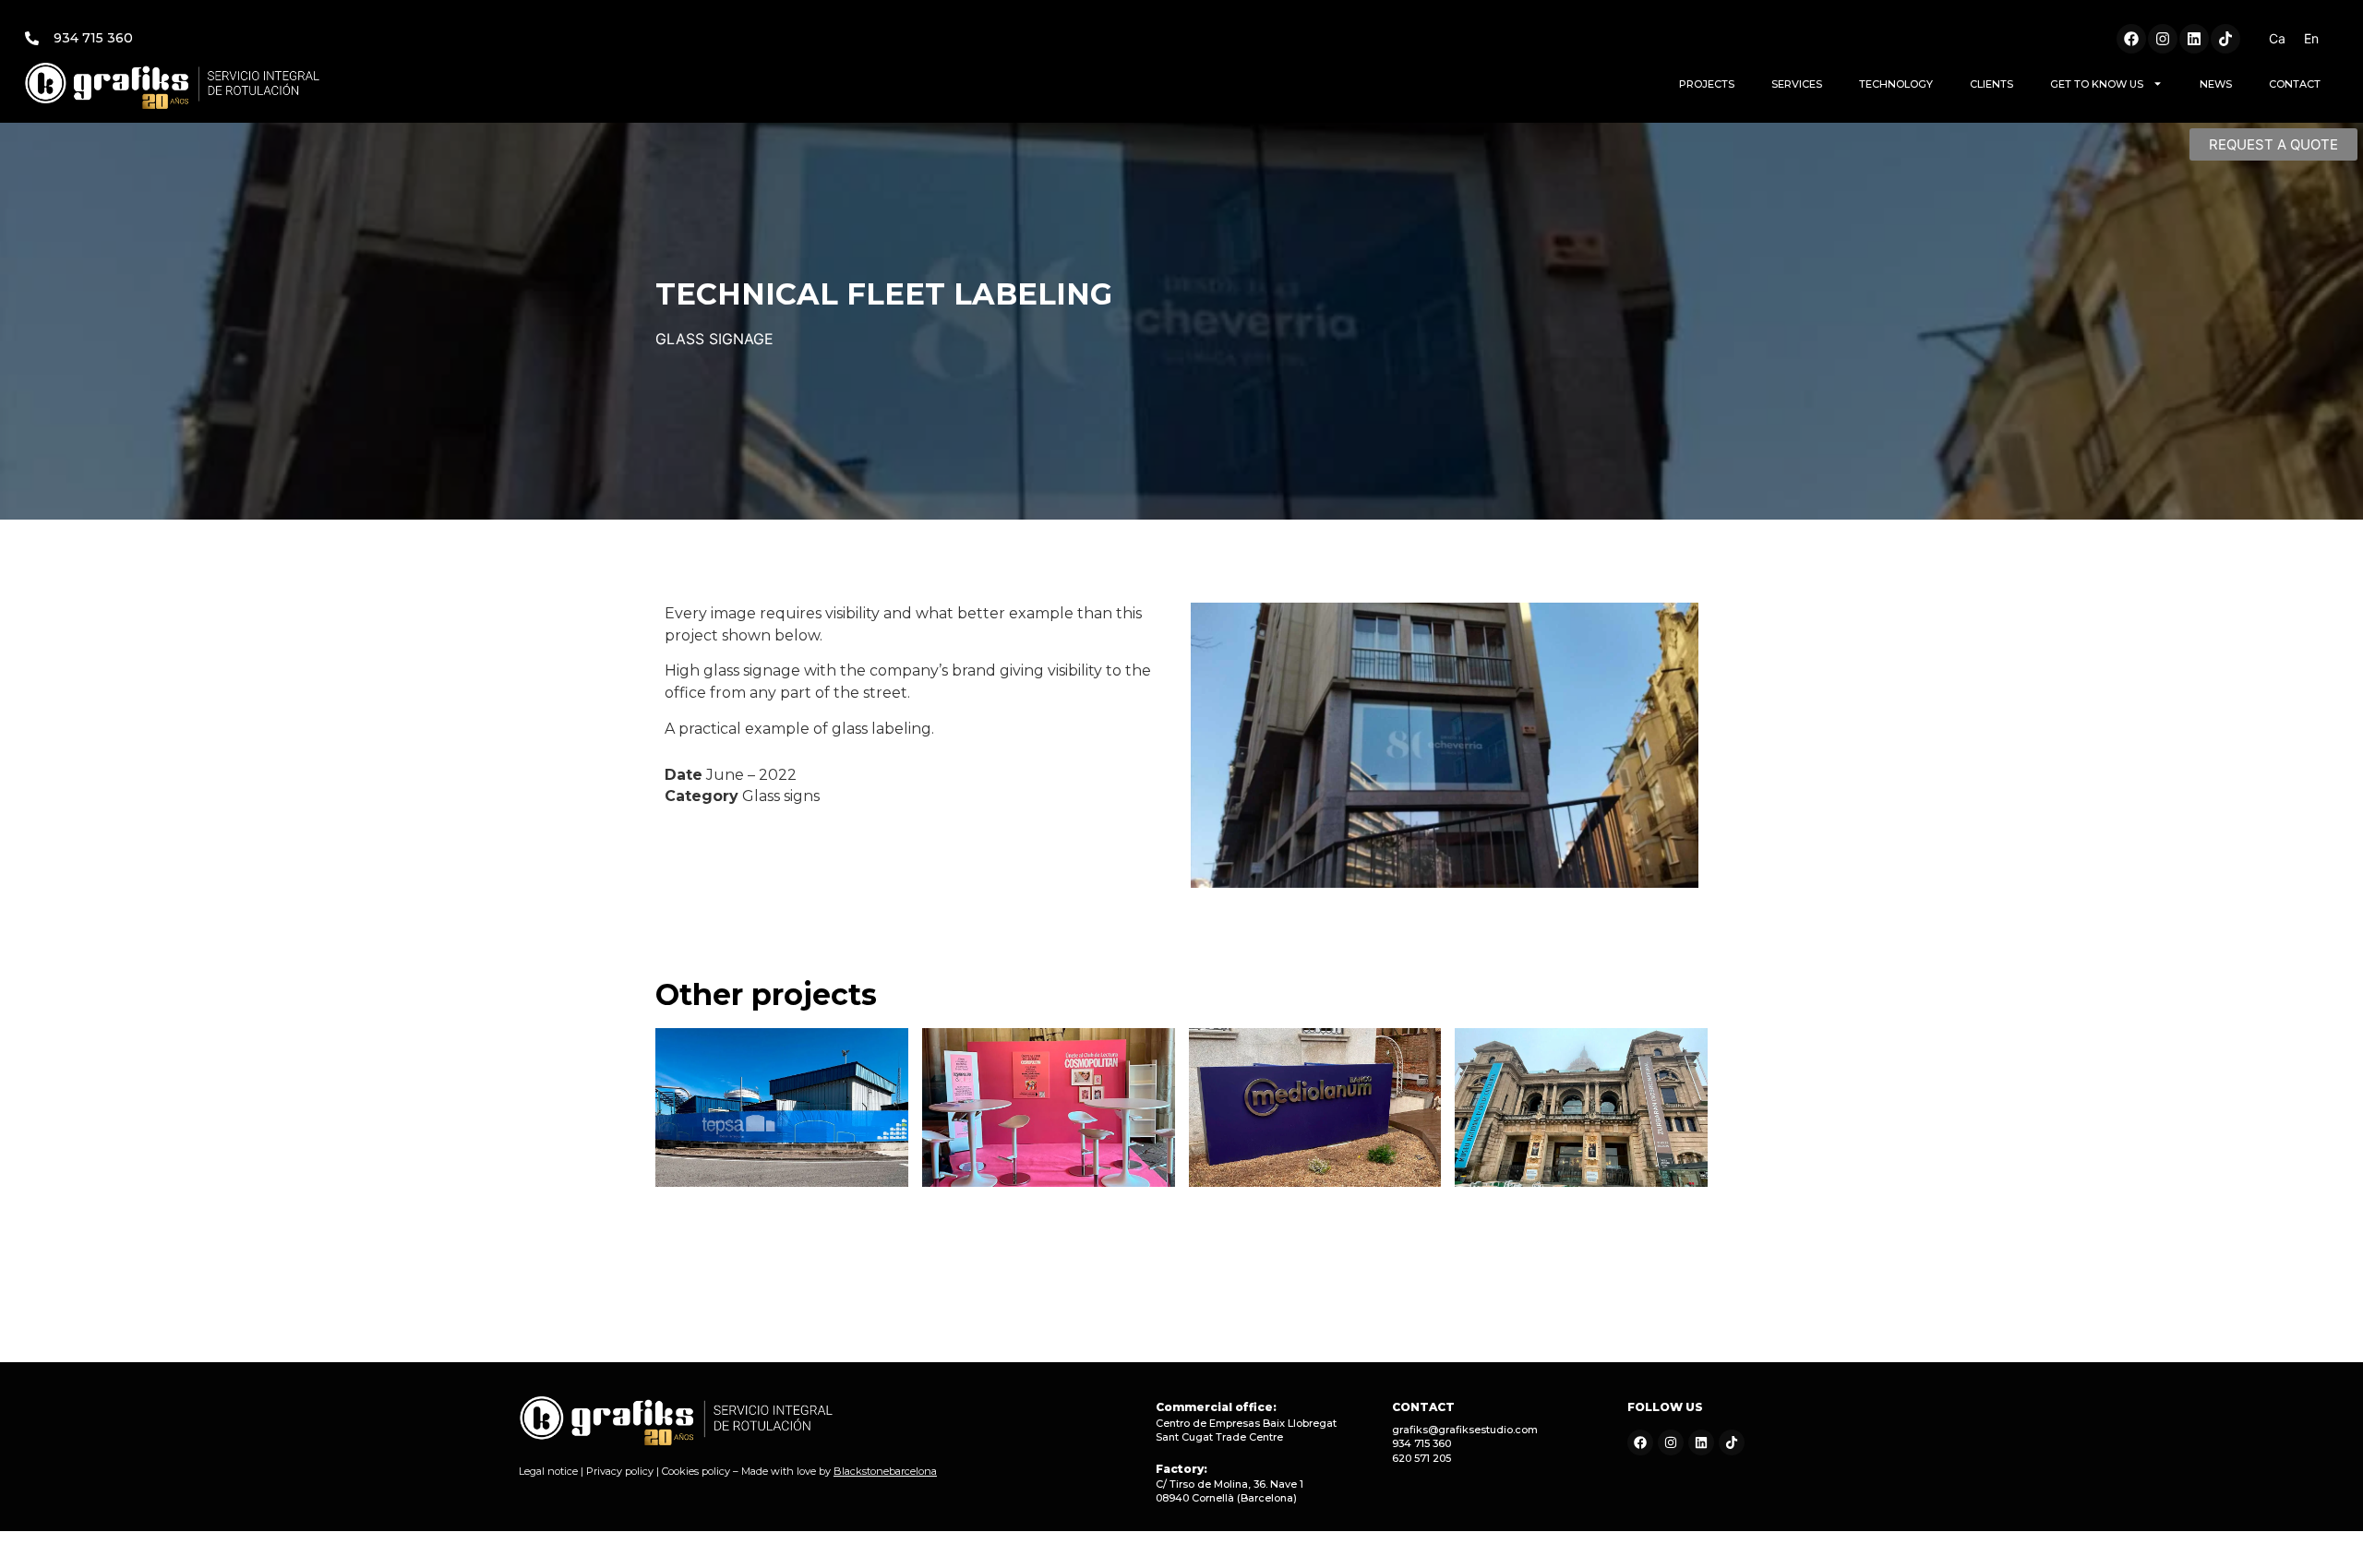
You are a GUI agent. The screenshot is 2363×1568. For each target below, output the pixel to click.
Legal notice (548, 1471)
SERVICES (1797, 84)
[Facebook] (2131, 39)
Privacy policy (620, 1471)
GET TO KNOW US (2097, 84)
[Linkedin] (2194, 39)
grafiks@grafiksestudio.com (1465, 1430)
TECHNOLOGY (1896, 84)
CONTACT (2295, 84)
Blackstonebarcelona (885, 1471)
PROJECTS (1707, 84)
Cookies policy (696, 1471)
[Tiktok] (2225, 39)
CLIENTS (1991, 84)
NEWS (2216, 84)
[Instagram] (2163, 39)
